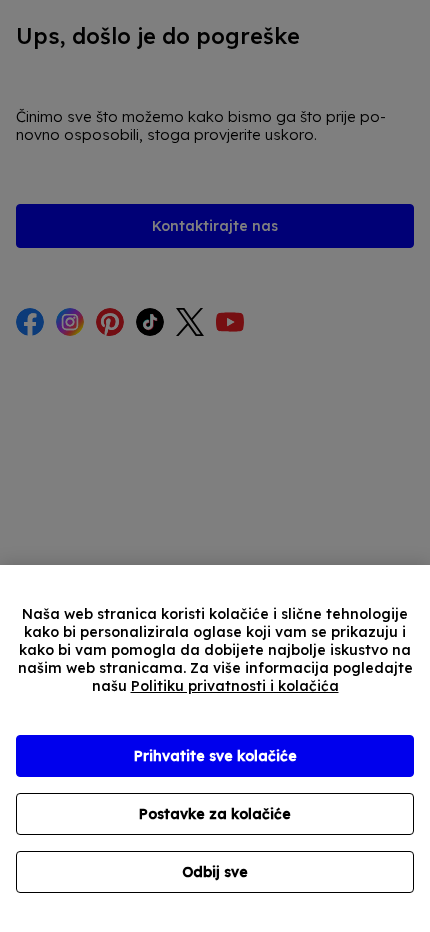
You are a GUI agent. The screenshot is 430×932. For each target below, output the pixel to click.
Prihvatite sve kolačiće (215, 756)
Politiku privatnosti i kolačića (235, 686)
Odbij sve (215, 872)
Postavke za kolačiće (215, 814)
